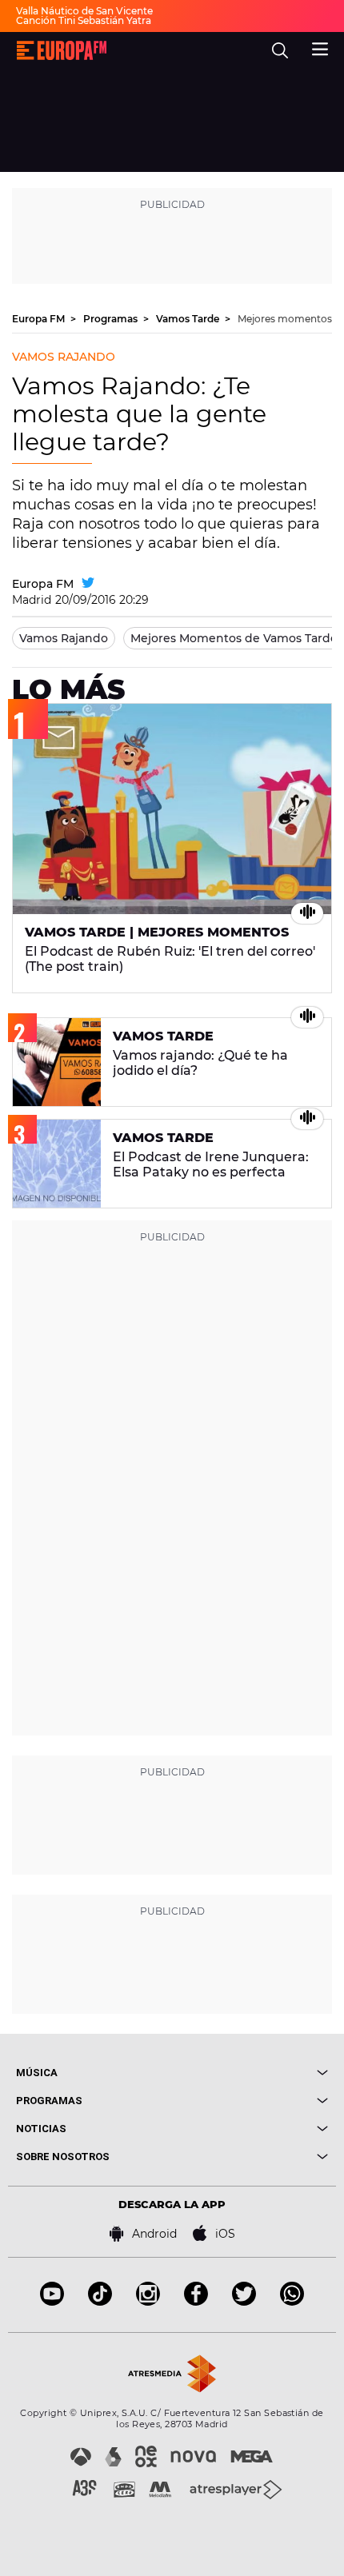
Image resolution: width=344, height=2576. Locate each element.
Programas (112, 319)
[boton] (250, 2073)
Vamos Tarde (189, 319)
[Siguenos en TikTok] (100, 2301)
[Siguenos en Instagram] (148, 2301)
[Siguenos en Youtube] (52, 2301)
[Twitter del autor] (88, 584)
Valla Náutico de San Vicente (84, 11)
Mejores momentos (285, 319)
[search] (280, 50)
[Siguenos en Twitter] (244, 2301)
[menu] (320, 47)
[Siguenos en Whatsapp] (292, 2301)
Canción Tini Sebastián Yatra (84, 20)
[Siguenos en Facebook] (196, 2301)
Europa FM (40, 319)
